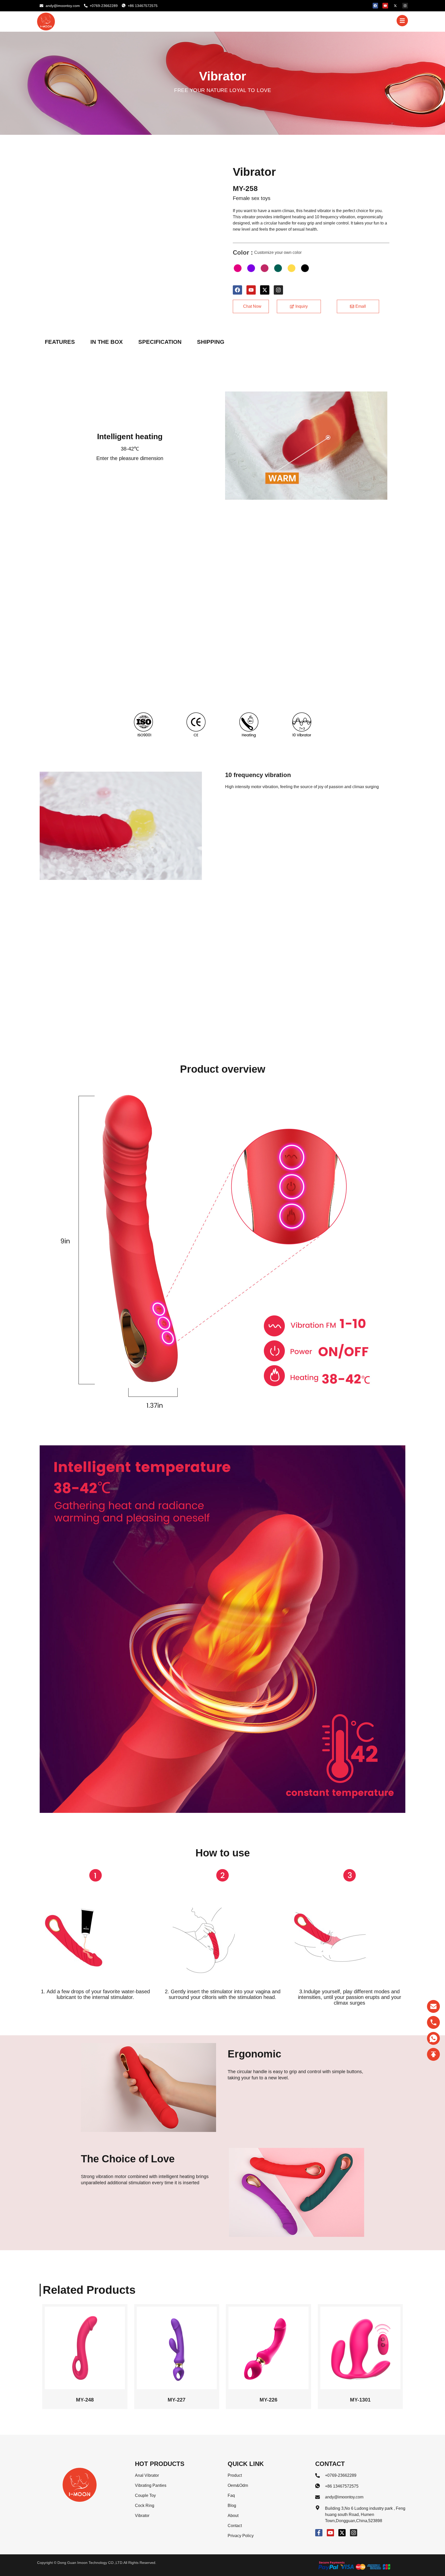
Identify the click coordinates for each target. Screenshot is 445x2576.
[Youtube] (385, 6)
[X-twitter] (395, 6)
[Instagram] (405, 6)
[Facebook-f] (319, 2533)
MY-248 (85, 2400)
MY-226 (268, 2400)
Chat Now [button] (252, 306)
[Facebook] (375, 6)
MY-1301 (360, 2400)
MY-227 (177, 2400)
